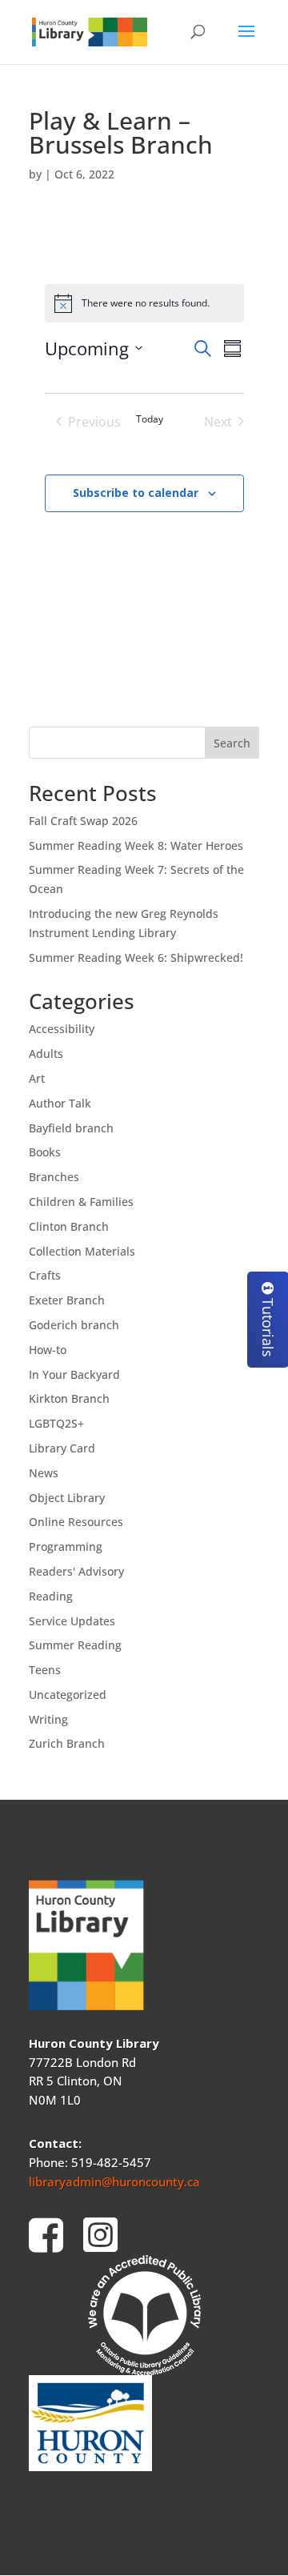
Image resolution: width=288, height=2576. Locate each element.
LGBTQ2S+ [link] (56, 1423)
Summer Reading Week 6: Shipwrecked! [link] (136, 957)
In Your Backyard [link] (74, 1374)
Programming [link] (66, 1546)
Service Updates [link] (72, 1621)
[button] (246, 42)
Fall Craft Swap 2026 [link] (83, 821)
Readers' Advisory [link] (76, 1571)
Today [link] (150, 419)
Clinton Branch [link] (69, 1226)
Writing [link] (48, 1719)
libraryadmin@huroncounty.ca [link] (114, 2181)
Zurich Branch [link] (67, 1743)
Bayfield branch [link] (71, 1128)
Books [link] (45, 1152)
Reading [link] (51, 1596)
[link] (90, 31)
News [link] (44, 1473)
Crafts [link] (45, 1275)
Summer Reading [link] (75, 1645)
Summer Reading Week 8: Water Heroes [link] (136, 845)
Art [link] (37, 1078)
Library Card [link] (62, 1448)
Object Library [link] (67, 1498)
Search (232, 743)
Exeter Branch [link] (67, 1300)
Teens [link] (45, 1670)
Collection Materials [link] (82, 1251)
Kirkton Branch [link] (69, 1398)
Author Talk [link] (60, 1103)
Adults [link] (46, 1054)
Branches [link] (54, 1177)
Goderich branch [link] (74, 1325)
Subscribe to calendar (136, 493)
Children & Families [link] (81, 1202)
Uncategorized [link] (68, 1695)
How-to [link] (48, 1350)
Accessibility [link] (62, 1029)
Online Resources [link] (76, 1522)
